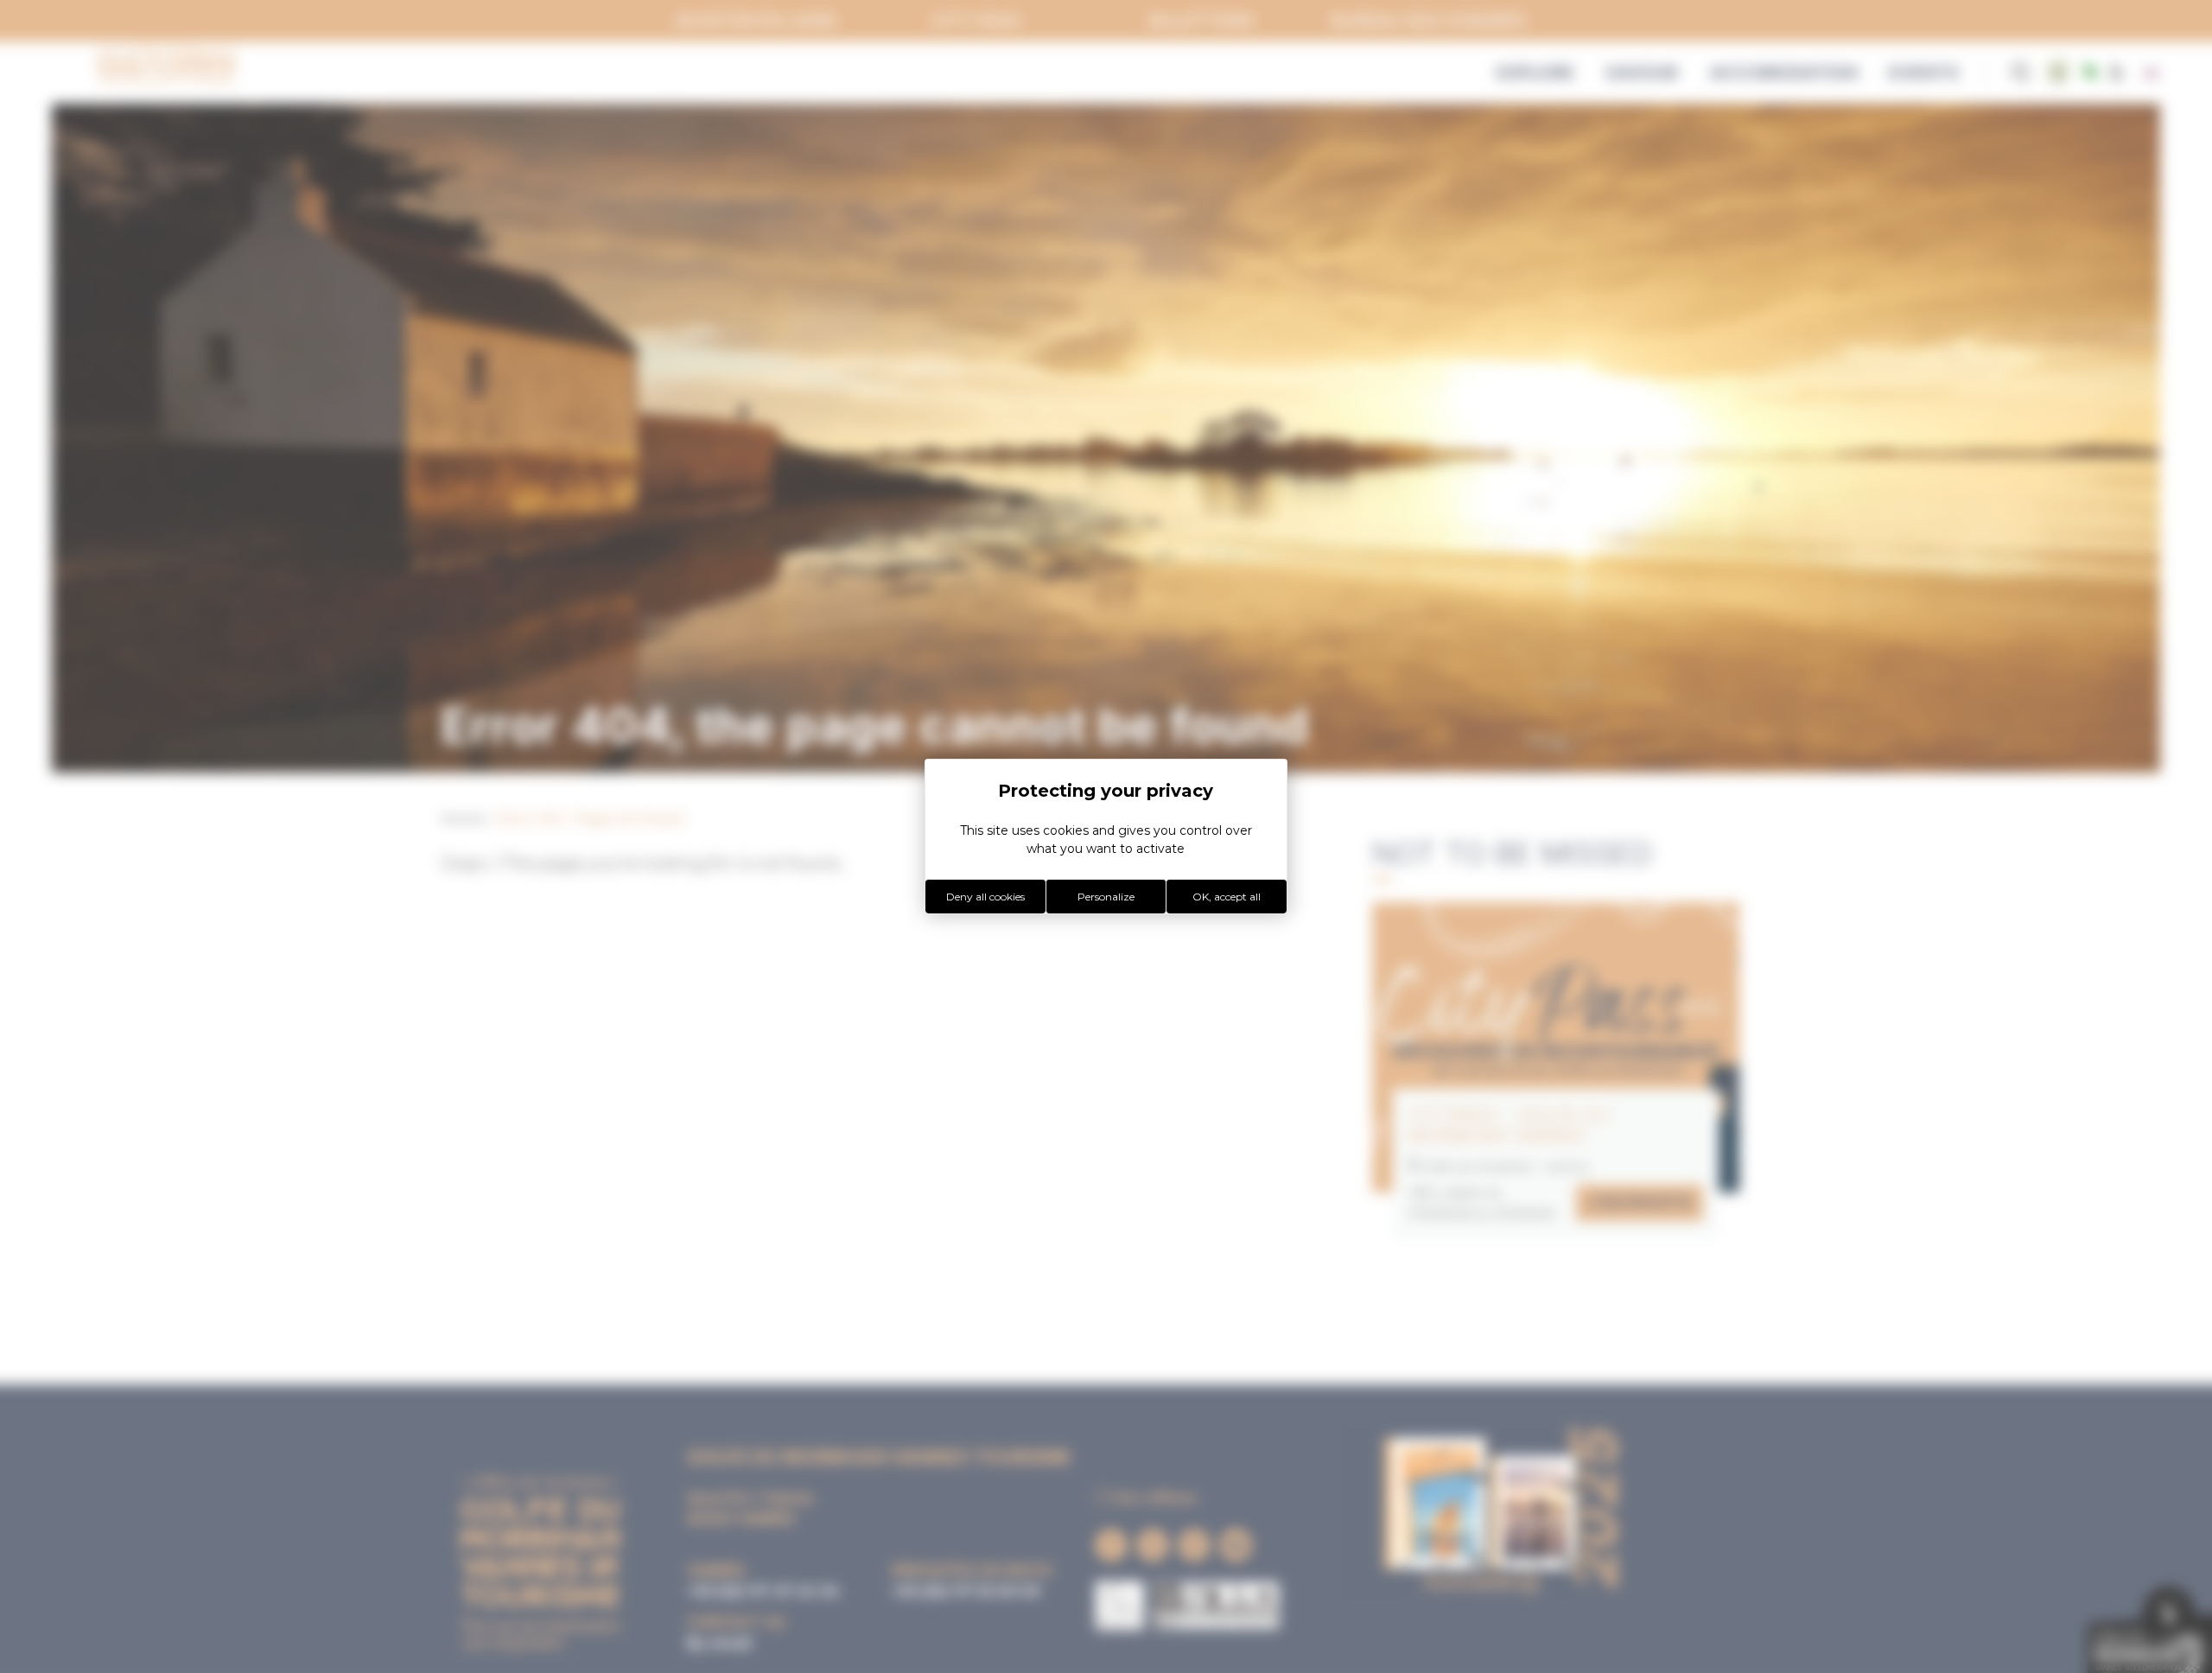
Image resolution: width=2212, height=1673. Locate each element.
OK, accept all (1227, 897)
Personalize (1106, 897)
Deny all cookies (985, 897)
